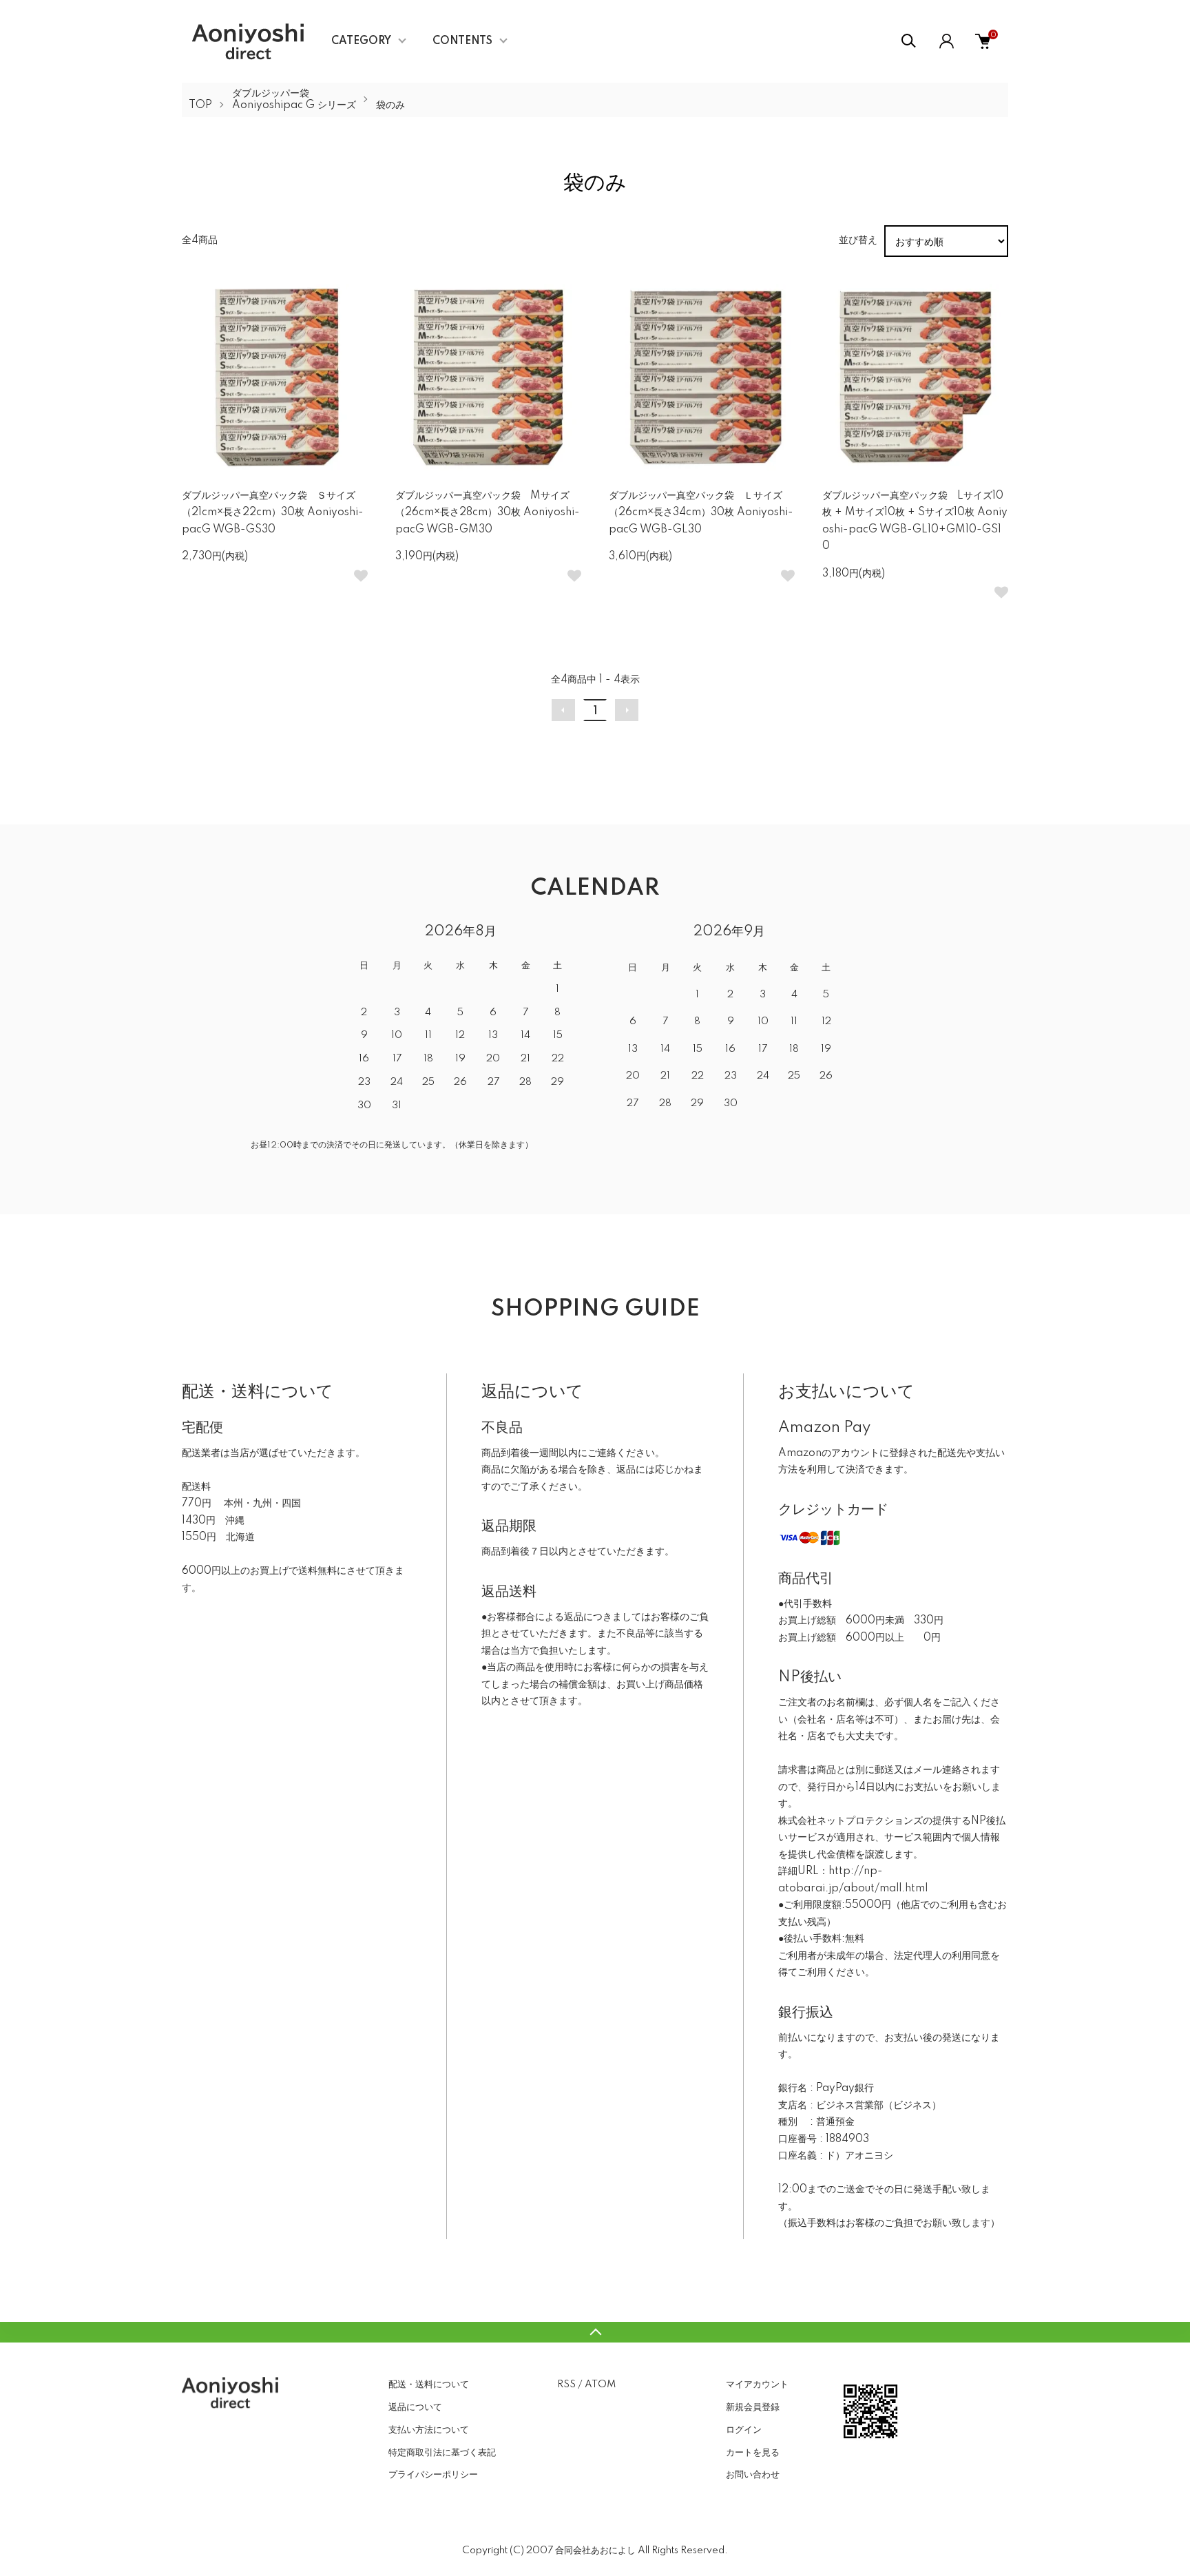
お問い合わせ (753, 2475)
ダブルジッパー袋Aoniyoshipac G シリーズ (294, 100)
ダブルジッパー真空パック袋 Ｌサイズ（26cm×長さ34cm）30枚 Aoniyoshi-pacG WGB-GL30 (701, 513)
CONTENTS (462, 41)
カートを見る (753, 2453)
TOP (200, 105)
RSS (566, 2385)
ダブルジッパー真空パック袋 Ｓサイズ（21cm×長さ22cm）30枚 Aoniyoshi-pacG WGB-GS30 (273, 513)
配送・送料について (429, 2385)
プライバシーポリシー (433, 2475)
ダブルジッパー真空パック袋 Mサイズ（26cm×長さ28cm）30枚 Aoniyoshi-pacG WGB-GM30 (488, 513)
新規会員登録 (753, 2407)
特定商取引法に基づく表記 (442, 2453)
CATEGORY (361, 41)
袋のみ (390, 105)
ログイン (744, 2430)
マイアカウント (757, 2385)
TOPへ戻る (595, 2332)
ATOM (600, 2385)
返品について (415, 2407)
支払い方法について (429, 2430)
